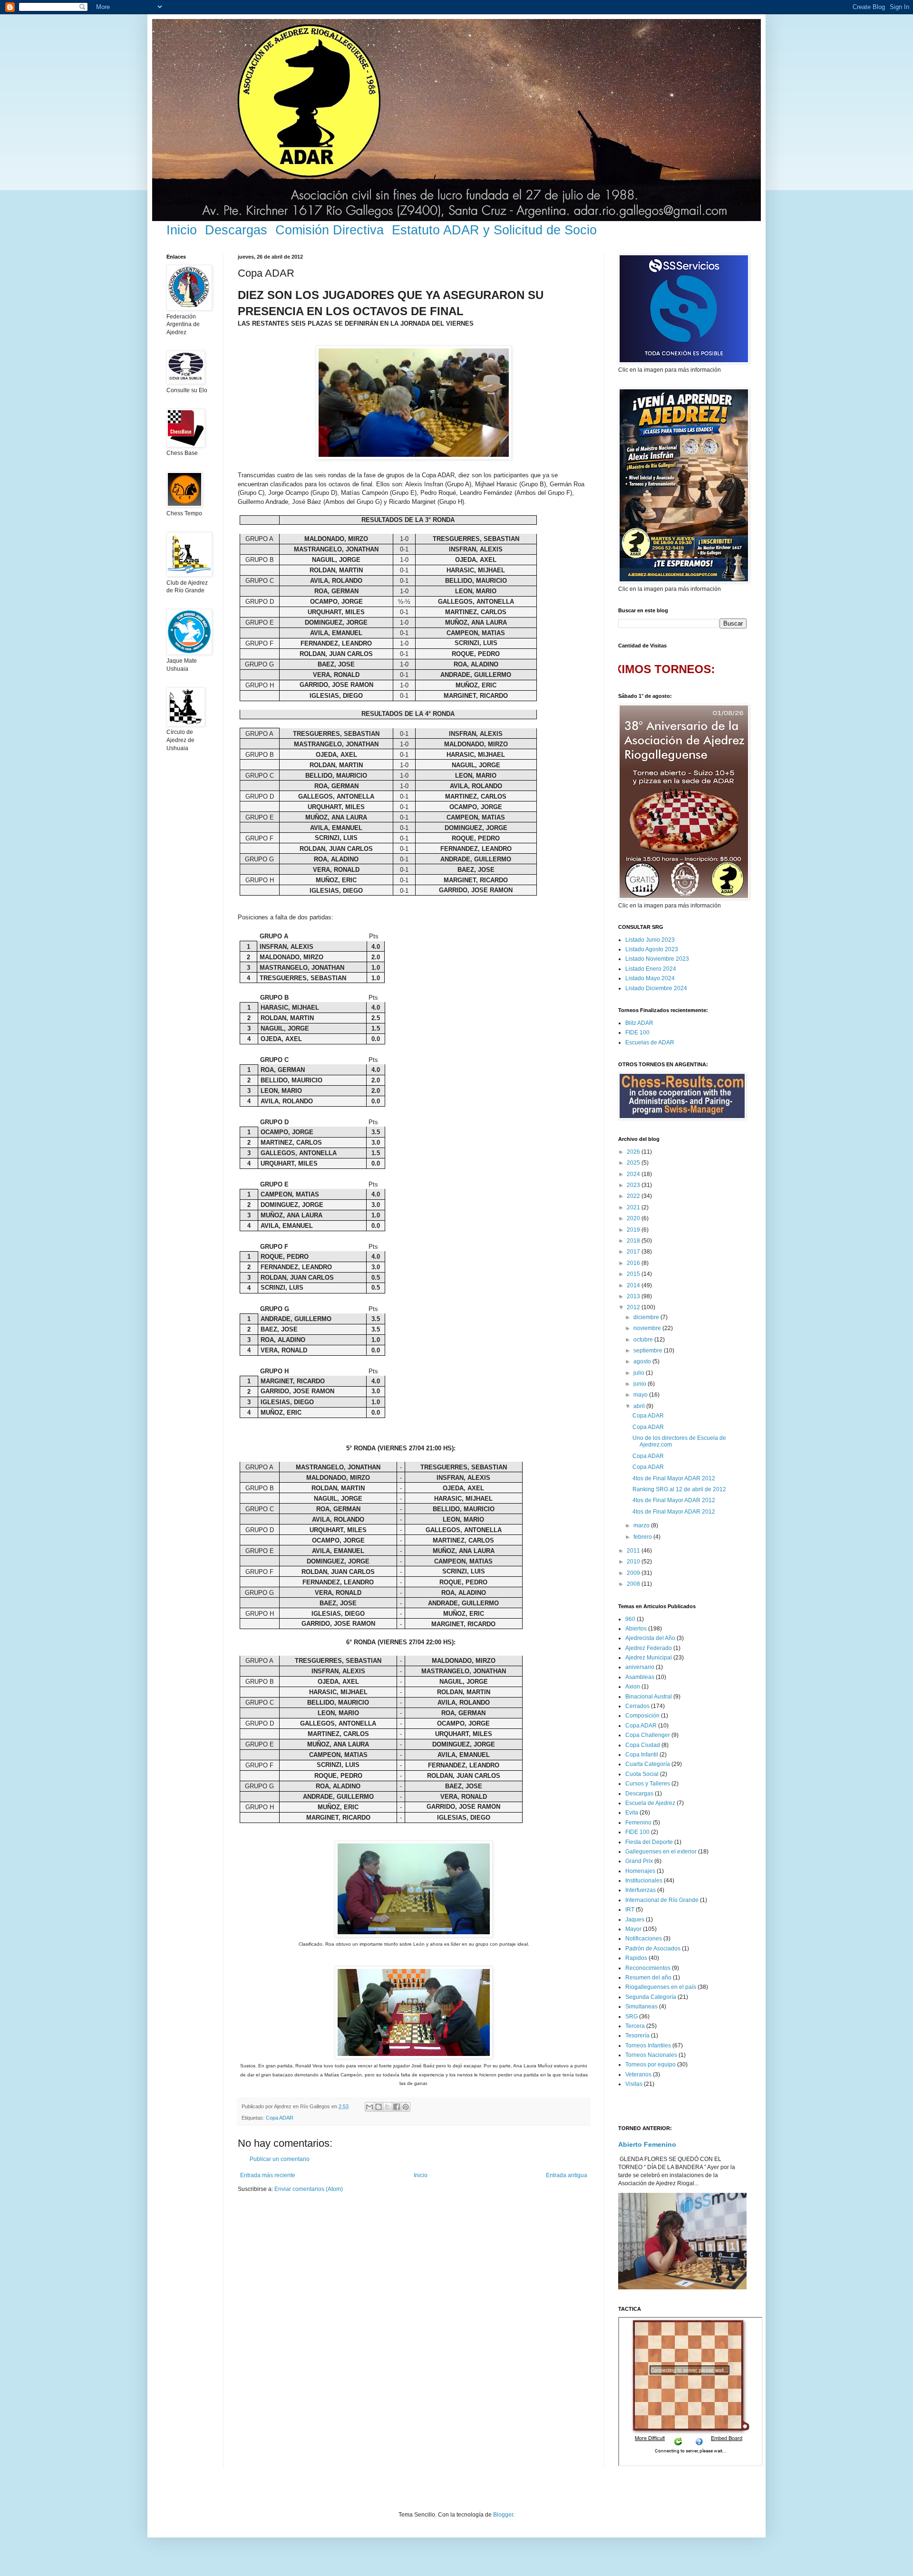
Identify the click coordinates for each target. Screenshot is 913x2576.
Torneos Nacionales (651, 2055)
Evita (632, 1813)
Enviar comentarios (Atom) (309, 2189)
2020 (634, 1218)
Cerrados (637, 1706)
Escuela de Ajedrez (650, 1803)
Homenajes (640, 1871)
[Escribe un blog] (379, 2107)
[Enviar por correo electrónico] (369, 2107)
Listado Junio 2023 (650, 940)
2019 (634, 1230)
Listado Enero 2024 (651, 969)
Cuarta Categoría (648, 1764)
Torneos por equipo (651, 2065)
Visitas (634, 2084)
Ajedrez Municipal (649, 1658)
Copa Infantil (642, 1755)
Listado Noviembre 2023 (657, 959)
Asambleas (640, 1677)
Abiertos (636, 1629)
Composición (642, 1716)
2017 (634, 1252)
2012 (634, 1307)
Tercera (635, 2026)
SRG (631, 2016)
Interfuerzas (641, 1890)
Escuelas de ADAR (650, 1042)
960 (630, 1619)
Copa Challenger (648, 1735)
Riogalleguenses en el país (661, 1987)
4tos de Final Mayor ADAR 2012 (674, 1478)
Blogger (503, 2515)
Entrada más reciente (268, 2175)
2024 (634, 1174)
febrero (643, 1537)
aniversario (640, 1667)
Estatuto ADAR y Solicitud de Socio (494, 230)
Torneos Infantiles (648, 2045)
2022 (634, 1196)
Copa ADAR (280, 2118)
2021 (634, 1207)
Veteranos (638, 2074)
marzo (642, 1525)
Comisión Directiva (330, 230)
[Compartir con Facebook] (397, 2107)
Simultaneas (641, 2007)
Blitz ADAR (639, 1023)
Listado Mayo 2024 (650, 978)
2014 (634, 1285)
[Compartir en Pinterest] (406, 2107)
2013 (634, 1296)
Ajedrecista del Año (650, 1638)
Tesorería (637, 2036)
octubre (644, 1340)
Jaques (635, 1920)
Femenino (638, 1823)
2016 (634, 1263)
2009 (634, 1573)
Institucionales (644, 1881)
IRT (630, 1910)
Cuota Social (642, 1774)
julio (640, 1373)
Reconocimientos (648, 1968)
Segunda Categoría (651, 1997)
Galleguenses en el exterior (661, 1852)
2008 (634, 1584)
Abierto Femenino (647, 2144)
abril (640, 1406)
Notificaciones (644, 1939)
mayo (641, 1395)
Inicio (182, 230)
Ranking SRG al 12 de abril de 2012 (679, 1489)
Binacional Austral (649, 1697)
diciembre (647, 1317)
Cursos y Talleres (648, 1784)
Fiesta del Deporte (649, 1842)
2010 (634, 1562)
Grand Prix (639, 1861)
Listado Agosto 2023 (652, 949)
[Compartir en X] (388, 2107)
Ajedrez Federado (649, 1648)
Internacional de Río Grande (662, 1900)
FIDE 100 (637, 1032)
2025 (634, 1163)
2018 (634, 1241)
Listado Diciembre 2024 (656, 988)
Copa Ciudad (643, 1745)
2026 (634, 1152)
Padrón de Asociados (653, 1949)
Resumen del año (648, 1978)
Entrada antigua (567, 2175)
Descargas (236, 230)
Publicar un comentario (280, 2159)
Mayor (633, 1929)
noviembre (648, 1328)
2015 (634, 1274)
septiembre (649, 1351)
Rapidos (636, 1958)
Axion (633, 1687)
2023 (634, 1185)
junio (641, 1384)
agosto (643, 1361)
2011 (634, 1551)
